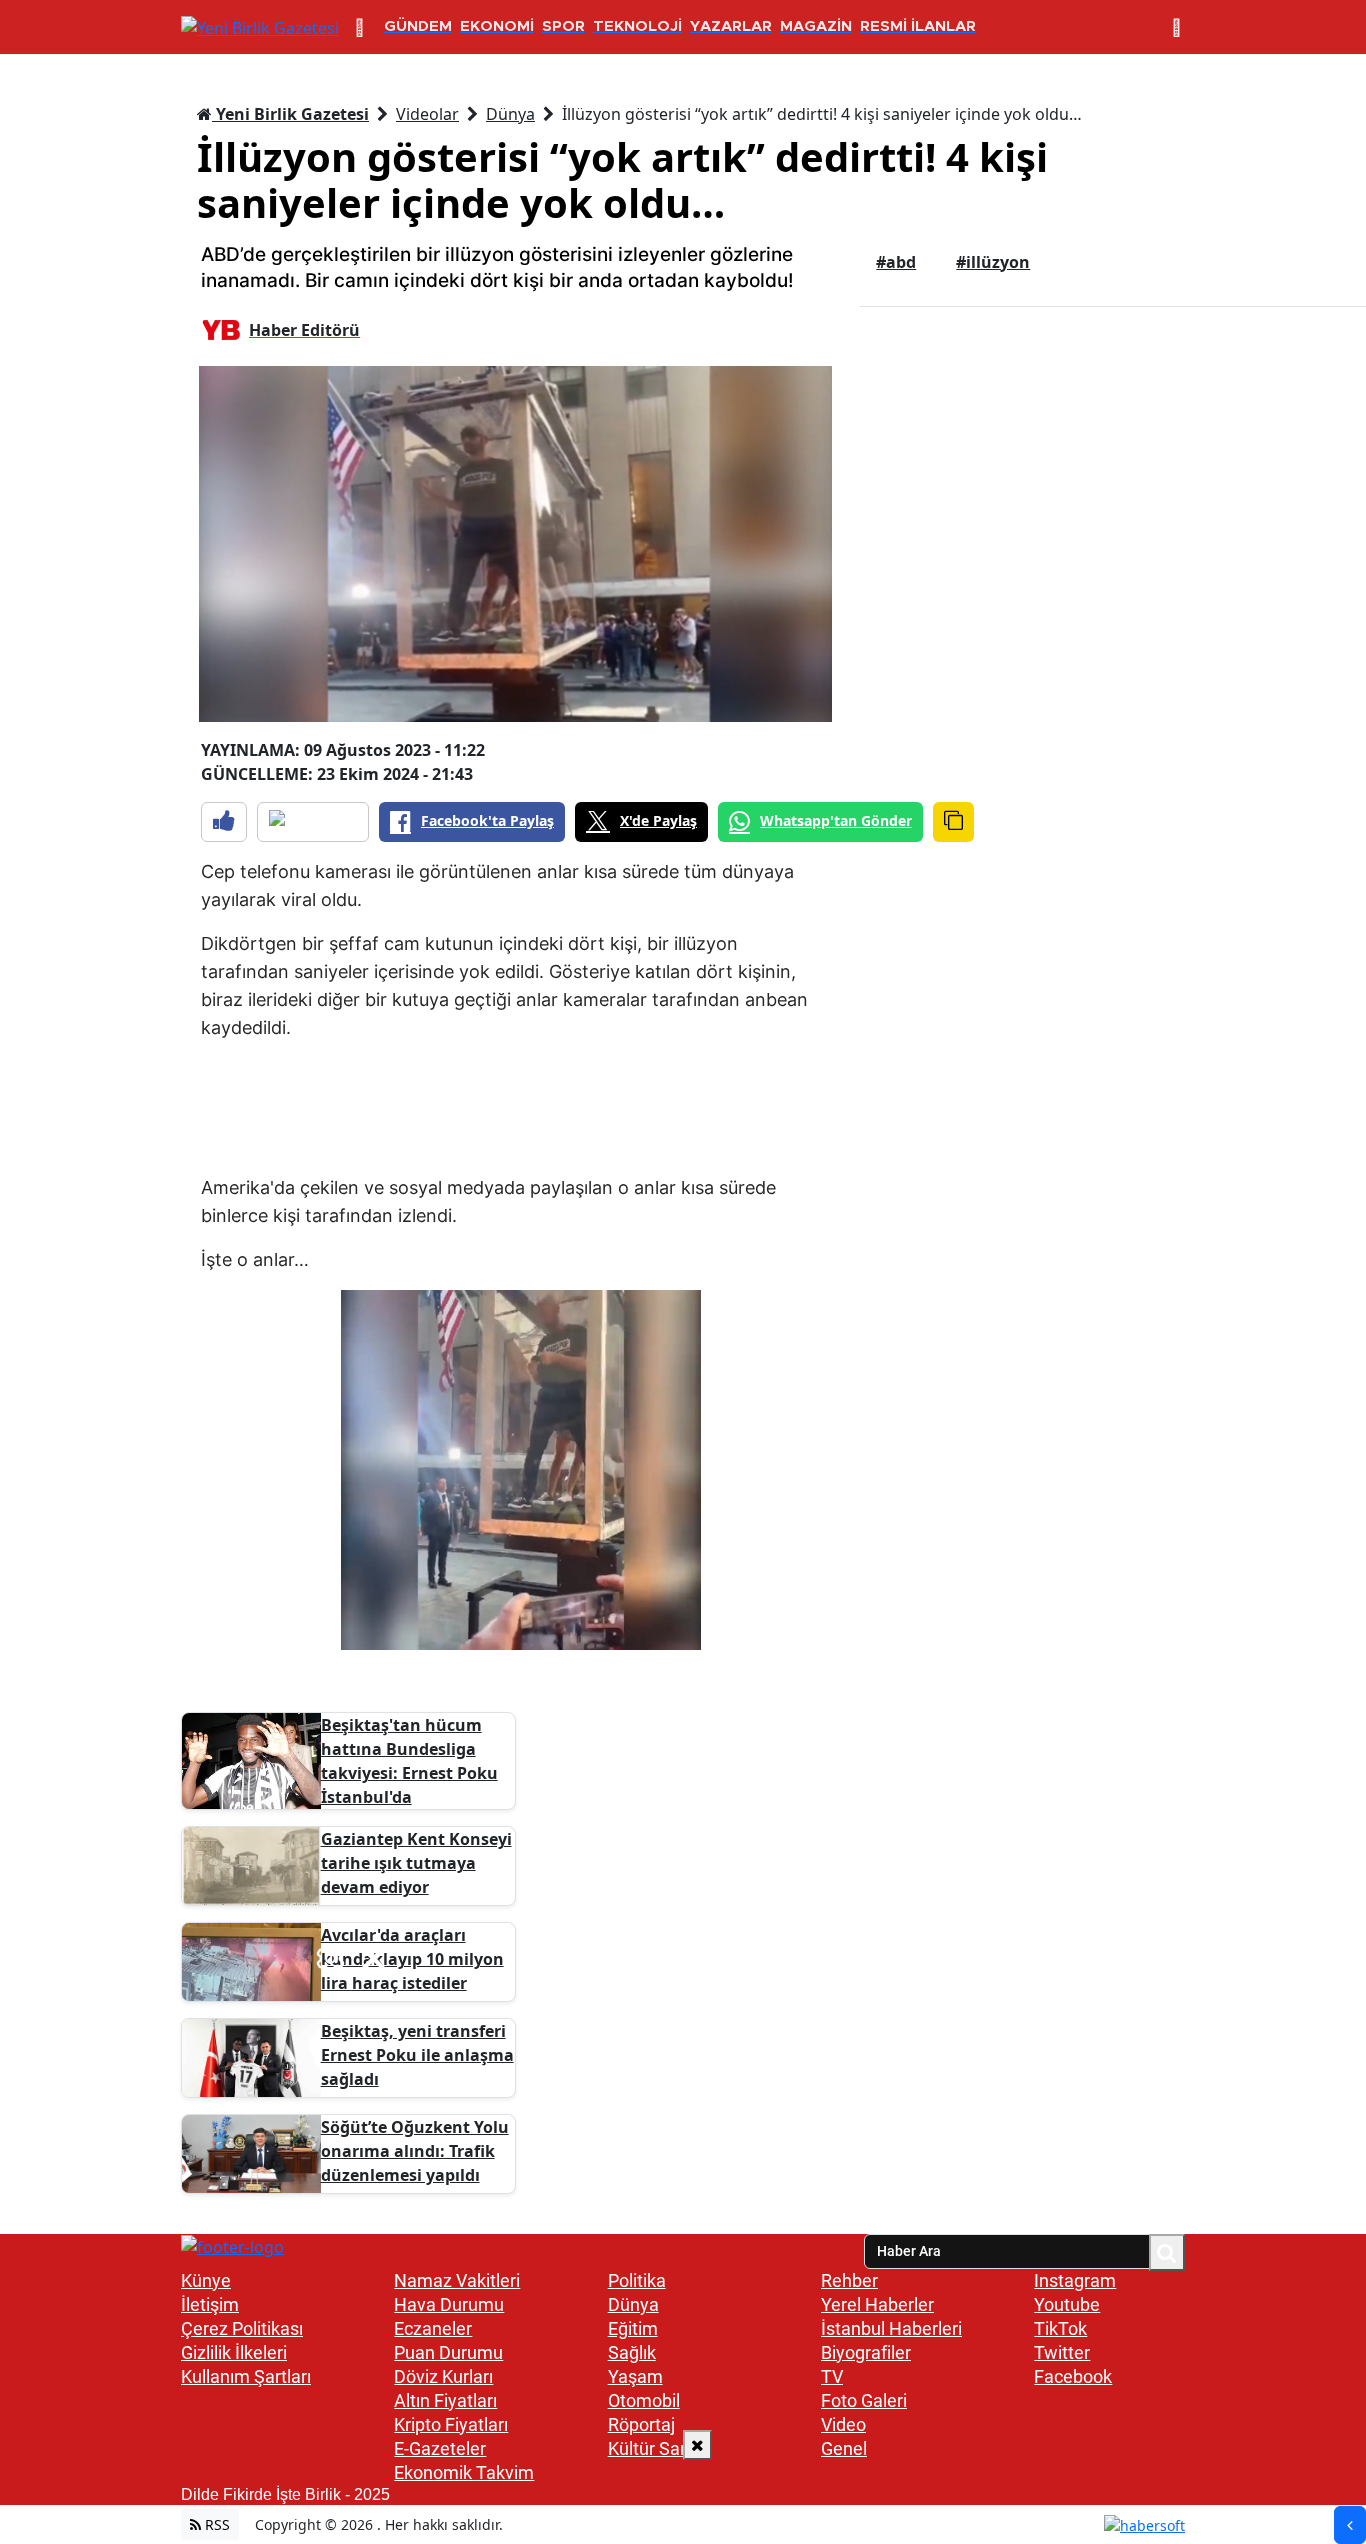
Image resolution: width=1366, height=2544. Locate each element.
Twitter (1062, 2352)
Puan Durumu (448, 2352)
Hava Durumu (449, 2304)
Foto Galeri (864, 2400)
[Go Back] (1350, 2525)
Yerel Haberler (877, 2304)
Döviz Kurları (443, 2376)
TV (832, 2376)
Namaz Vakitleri (457, 2280)
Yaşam (635, 2376)
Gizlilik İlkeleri (234, 2352)
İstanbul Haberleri (891, 2328)
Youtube (1067, 2304)
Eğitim (633, 2328)
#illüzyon (993, 262)
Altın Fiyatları (445, 2400)
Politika (637, 2280)
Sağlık (632, 2352)
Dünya (510, 114)
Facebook (1073, 2376)
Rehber (849, 2280)
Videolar (427, 114)
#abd (896, 262)
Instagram (1075, 2280)
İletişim (210, 2304)
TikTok (1060, 2328)
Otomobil (644, 2400)
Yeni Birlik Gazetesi (290, 114)
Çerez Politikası (242, 2328)
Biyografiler (866, 2352)
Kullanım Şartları (246, 2376)
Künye (206, 2280)
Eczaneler (433, 2328)
